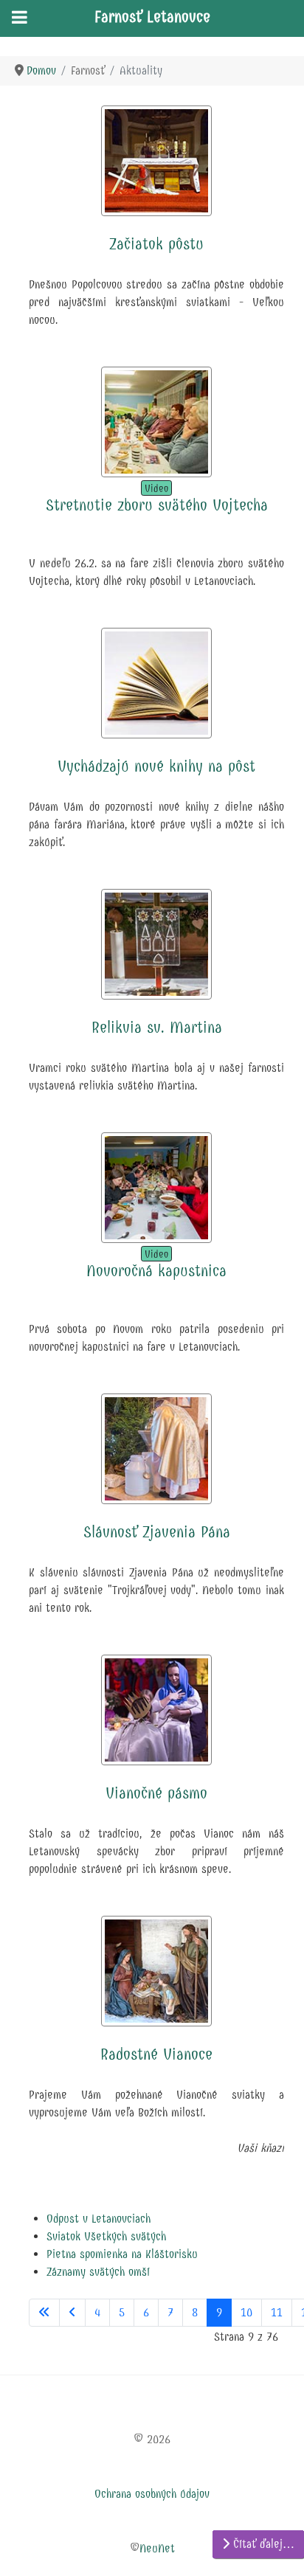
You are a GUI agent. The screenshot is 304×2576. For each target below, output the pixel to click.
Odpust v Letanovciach (99, 2219)
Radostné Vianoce (156, 2054)
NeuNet (157, 2548)
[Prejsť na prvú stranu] (44, 2313)
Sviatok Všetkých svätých (106, 2236)
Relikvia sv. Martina (157, 1028)
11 (277, 2312)
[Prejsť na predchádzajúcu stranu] (72, 2313)
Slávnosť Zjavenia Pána (157, 1532)
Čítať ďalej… (262, 2544)
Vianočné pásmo (156, 1793)
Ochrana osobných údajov (152, 2494)
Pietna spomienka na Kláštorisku (122, 2254)
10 (246, 2312)
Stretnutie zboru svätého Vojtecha (157, 505)
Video (156, 489)
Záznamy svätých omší (98, 2272)
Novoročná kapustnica (156, 1271)
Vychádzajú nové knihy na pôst (156, 766)
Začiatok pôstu (156, 244)
